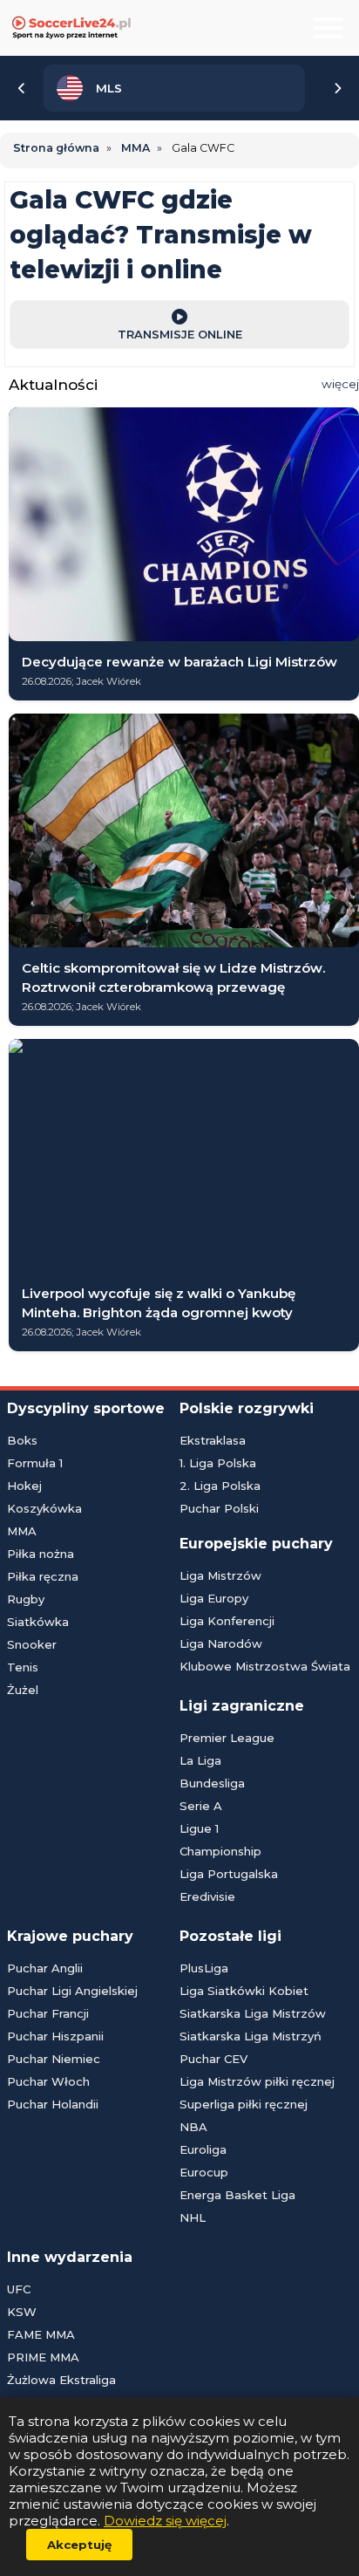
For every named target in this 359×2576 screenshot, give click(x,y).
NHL (193, 2217)
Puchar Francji (48, 2013)
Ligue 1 (199, 1828)
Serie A (201, 1806)
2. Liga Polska (220, 1486)
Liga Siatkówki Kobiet (244, 1991)
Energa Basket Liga (237, 2195)
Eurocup (204, 2172)
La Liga (200, 1760)
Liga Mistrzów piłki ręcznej (257, 2081)
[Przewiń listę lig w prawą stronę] (337, 88)
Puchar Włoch (48, 2081)
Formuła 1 (35, 1463)
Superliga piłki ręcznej (244, 2104)
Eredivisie (207, 1896)
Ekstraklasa (213, 1440)
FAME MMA (41, 2334)
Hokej (24, 1486)
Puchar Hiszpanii (55, 2036)
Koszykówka (44, 1508)
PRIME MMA (43, 2357)
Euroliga (203, 2149)
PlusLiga (204, 1968)
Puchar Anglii (45, 1968)
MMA (22, 1531)
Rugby (26, 1599)
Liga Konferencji (227, 1621)
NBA (193, 2127)
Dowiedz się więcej (165, 2521)
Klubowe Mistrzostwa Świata (265, 1666)
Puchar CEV (213, 2059)
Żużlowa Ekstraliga (61, 2380)
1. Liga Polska (218, 1463)
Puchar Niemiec (54, 2059)
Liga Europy (214, 1598)
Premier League (227, 1738)
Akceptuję (79, 2545)
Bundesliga (212, 1783)
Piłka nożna (41, 1554)
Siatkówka (38, 1622)
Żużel (23, 1690)
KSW (22, 2312)
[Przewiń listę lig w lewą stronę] (22, 88)
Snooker (32, 1644)
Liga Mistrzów (220, 1575)
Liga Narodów (221, 1643)
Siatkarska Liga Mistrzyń (251, 2036)
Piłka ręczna (43, 1576)
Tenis (23, 1667)
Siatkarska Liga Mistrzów (253, 2013)
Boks (22, 1440)
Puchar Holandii (53, 2104)
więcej (340, 384)
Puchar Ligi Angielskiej (72, 1991)
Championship (220, 1851)
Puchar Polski (219, 1508)
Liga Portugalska (229, 1874)
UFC (19, 2289)
